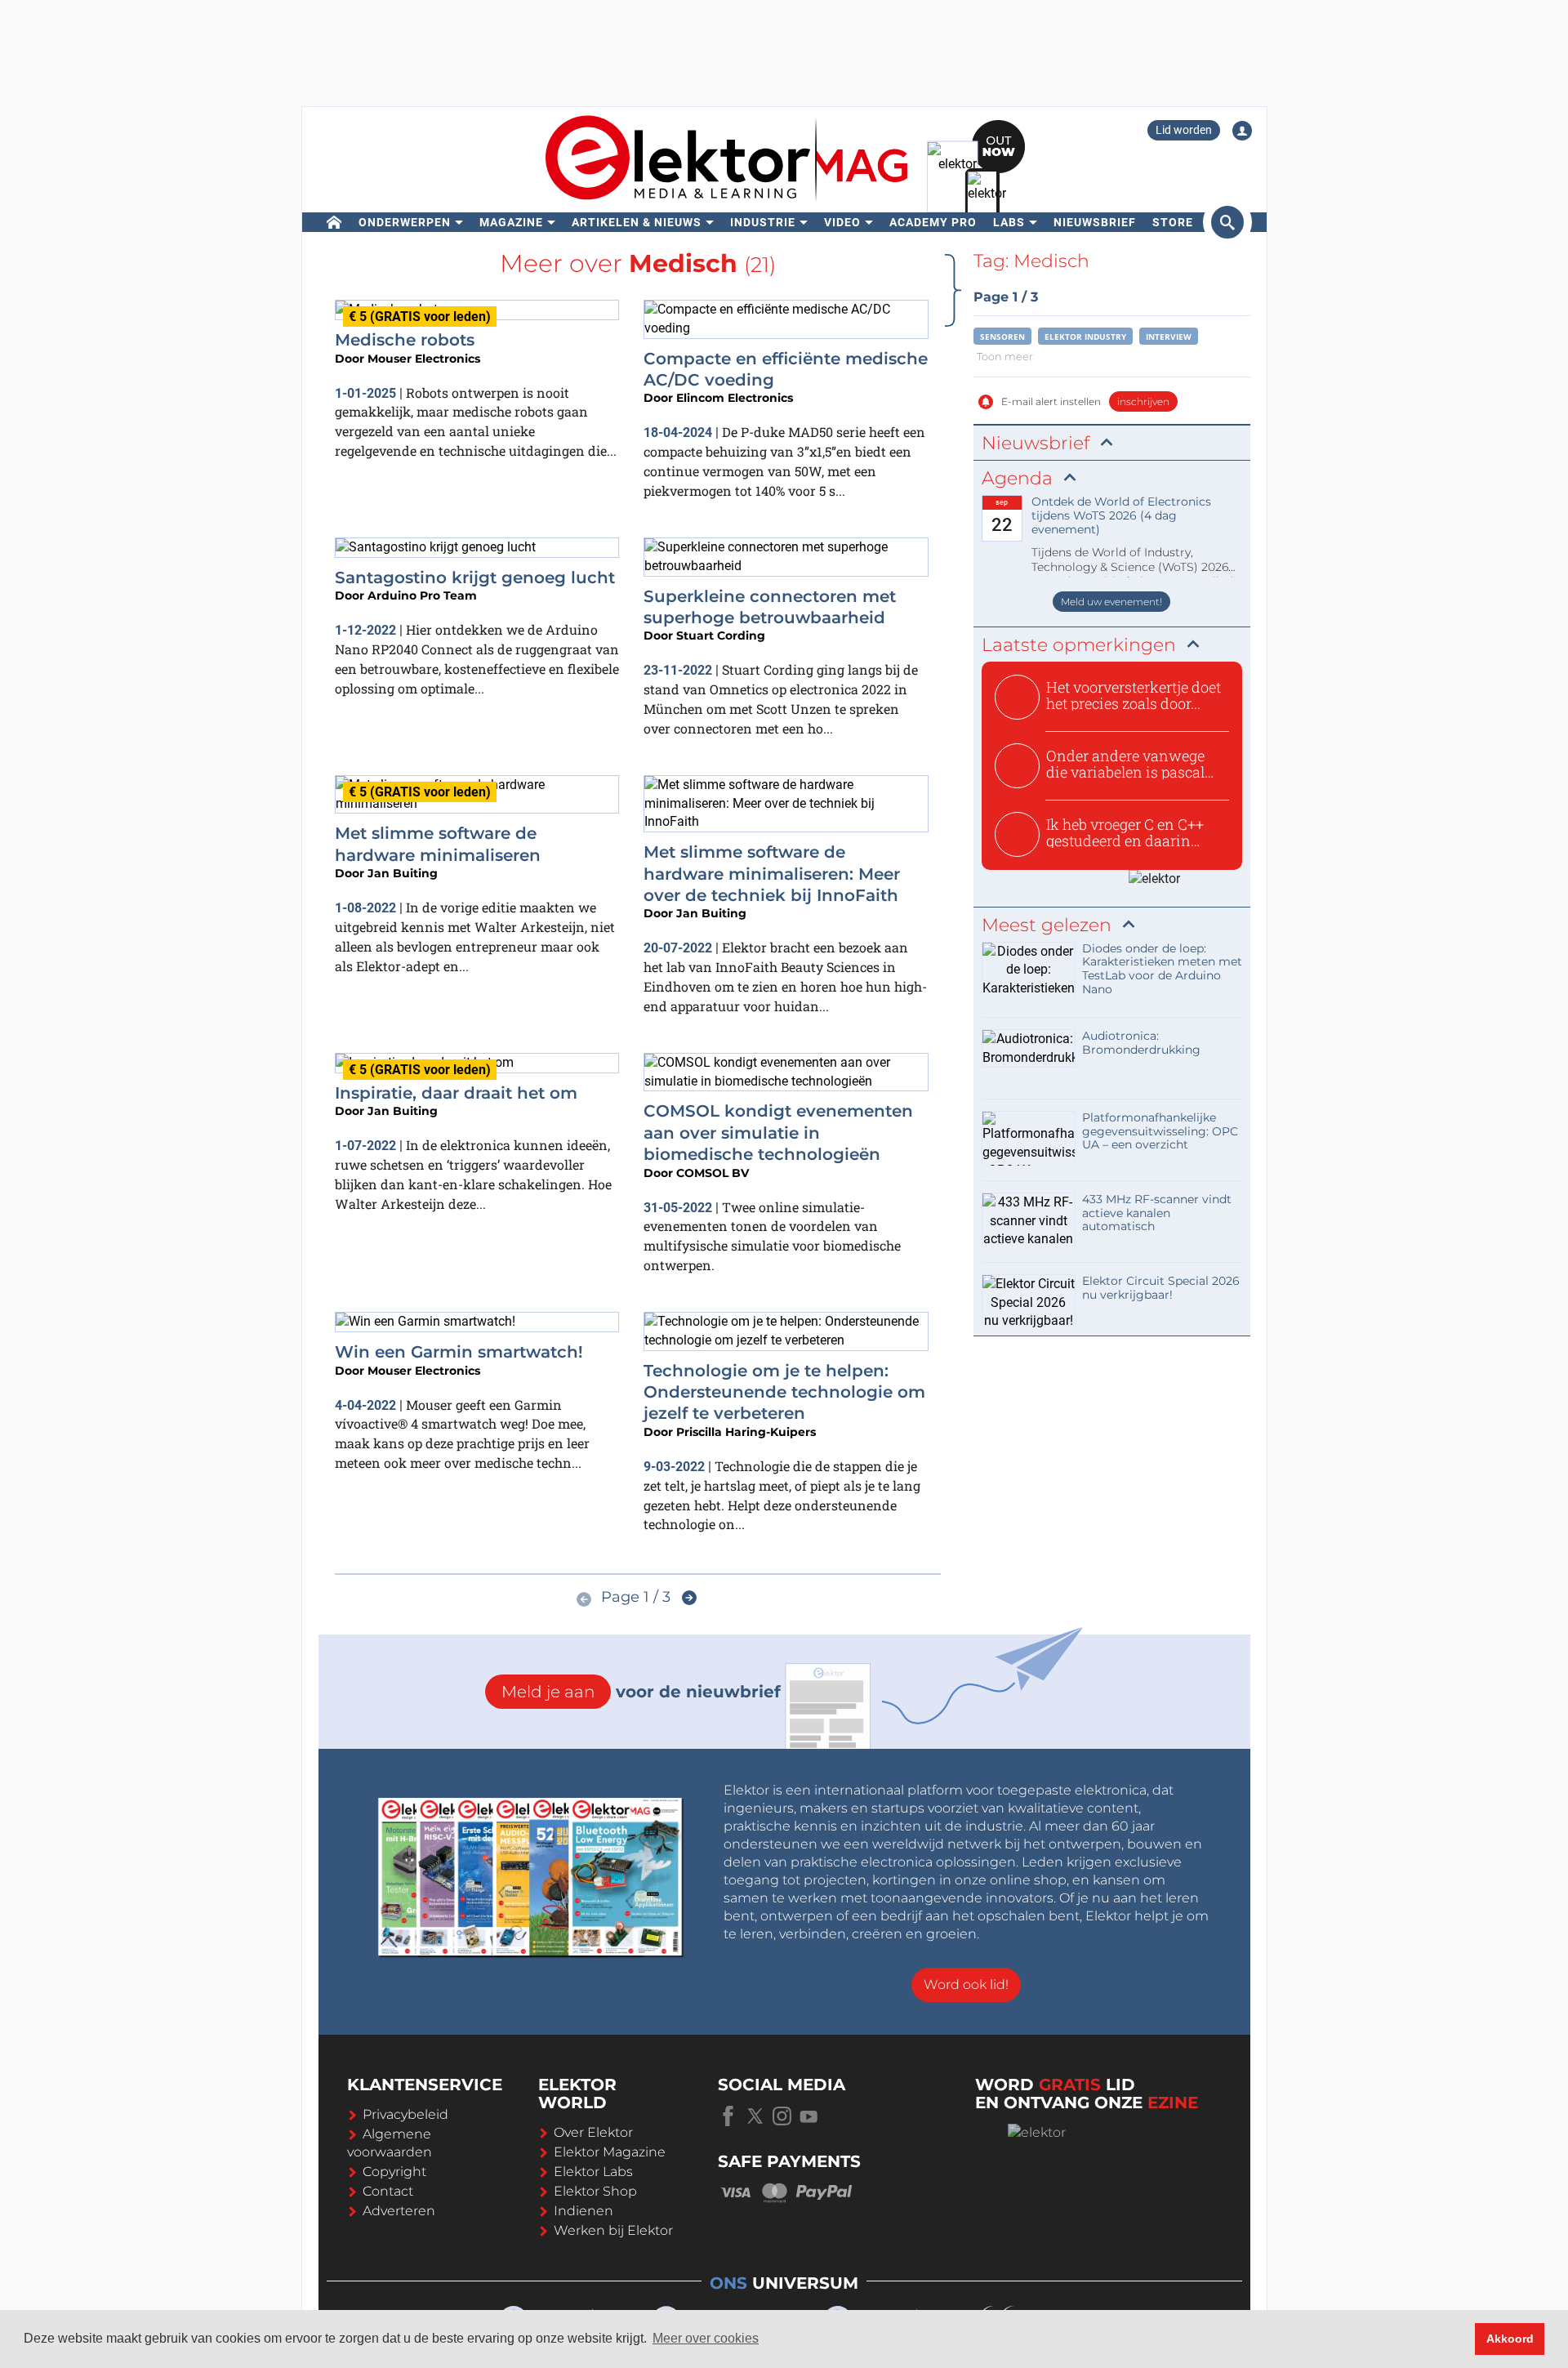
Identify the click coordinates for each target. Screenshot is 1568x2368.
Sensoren (1002, 337)
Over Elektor (593, 2132)
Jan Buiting (403, 873)
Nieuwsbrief (1095, 222)
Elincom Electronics (735, 398)
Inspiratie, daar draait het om (456, 1093)
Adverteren (399, 2211)
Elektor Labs (593, 2172)
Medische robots (405, 340)
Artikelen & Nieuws (637, 222)
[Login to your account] (1242, 131)
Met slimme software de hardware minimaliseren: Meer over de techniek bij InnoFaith (772, 874)
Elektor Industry (1085, 337)
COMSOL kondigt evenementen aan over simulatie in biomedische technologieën (778, 1133)
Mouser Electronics (424, 359)
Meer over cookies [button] (706, 2338)
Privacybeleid (405, 2114)
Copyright (394, 2172)
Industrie (763, 222)
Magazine (511, 222)
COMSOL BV (713, 1173)
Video (842, 222)
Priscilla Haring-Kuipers (746, 1432)
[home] (334, 222)
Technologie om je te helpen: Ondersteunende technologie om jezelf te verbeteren (784, 1392)
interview (1169, 337)
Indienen (584, 2211)
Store (1173, 222)
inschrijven (1143, 401)
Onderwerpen (405, 222)
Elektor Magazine (610, 2152)
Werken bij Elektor (613, 2230)
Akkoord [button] (1510, 2339)
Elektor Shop (595, 2191)
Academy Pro (933, 222)
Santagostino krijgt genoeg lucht (475, 578)
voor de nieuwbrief (641, 1692)
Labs (1009, 222)
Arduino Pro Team (422, 595)
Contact (388, 2191)
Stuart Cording (721, 635)
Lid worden (1184, 130)
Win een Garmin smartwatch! (459, 1352)
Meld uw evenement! (1111, 602)
